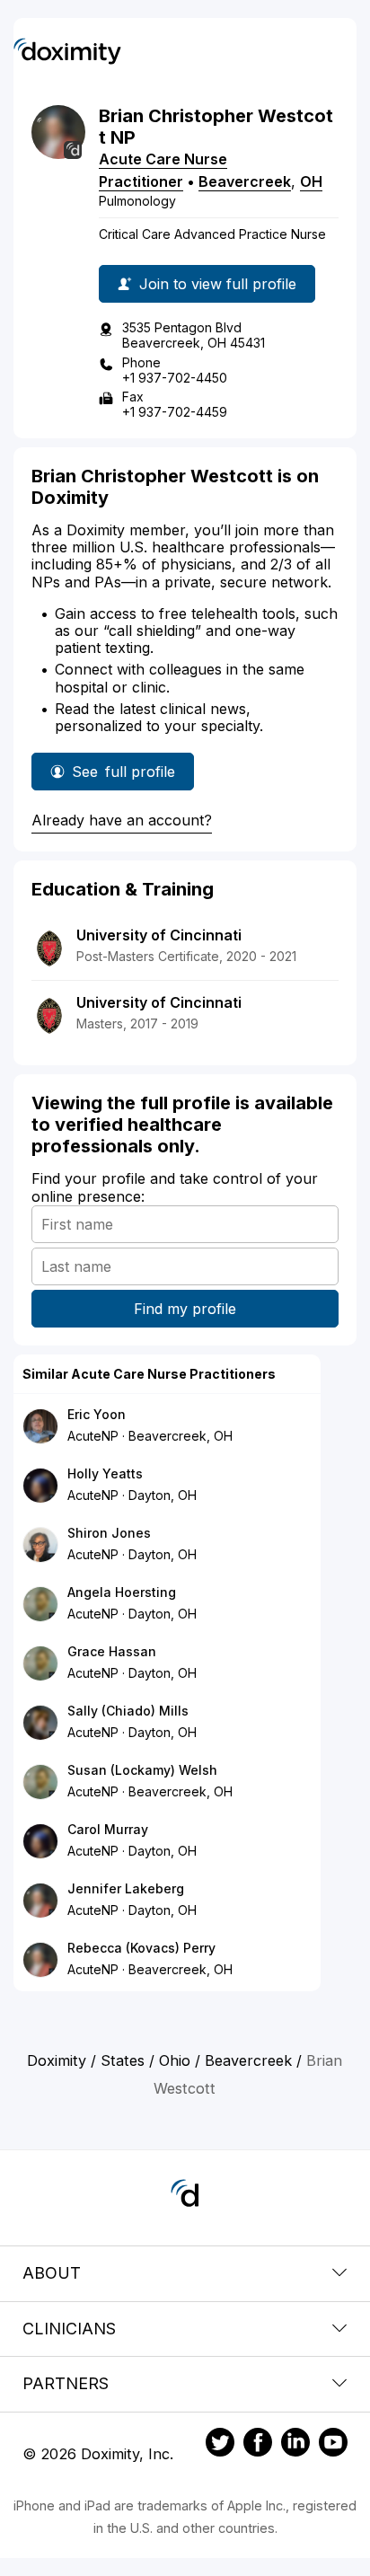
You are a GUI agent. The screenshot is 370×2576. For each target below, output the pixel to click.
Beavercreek (245, 181)
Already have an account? (122, 820)
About (52, 2273)
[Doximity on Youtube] (333, 2445)
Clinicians (69, 2329)
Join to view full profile (218, 284)
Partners (66, 2383)
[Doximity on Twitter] (220, 2445)
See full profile (128, 776)
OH (311, 181)
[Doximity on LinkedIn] (295, 2445)
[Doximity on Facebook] (258, 2445)
